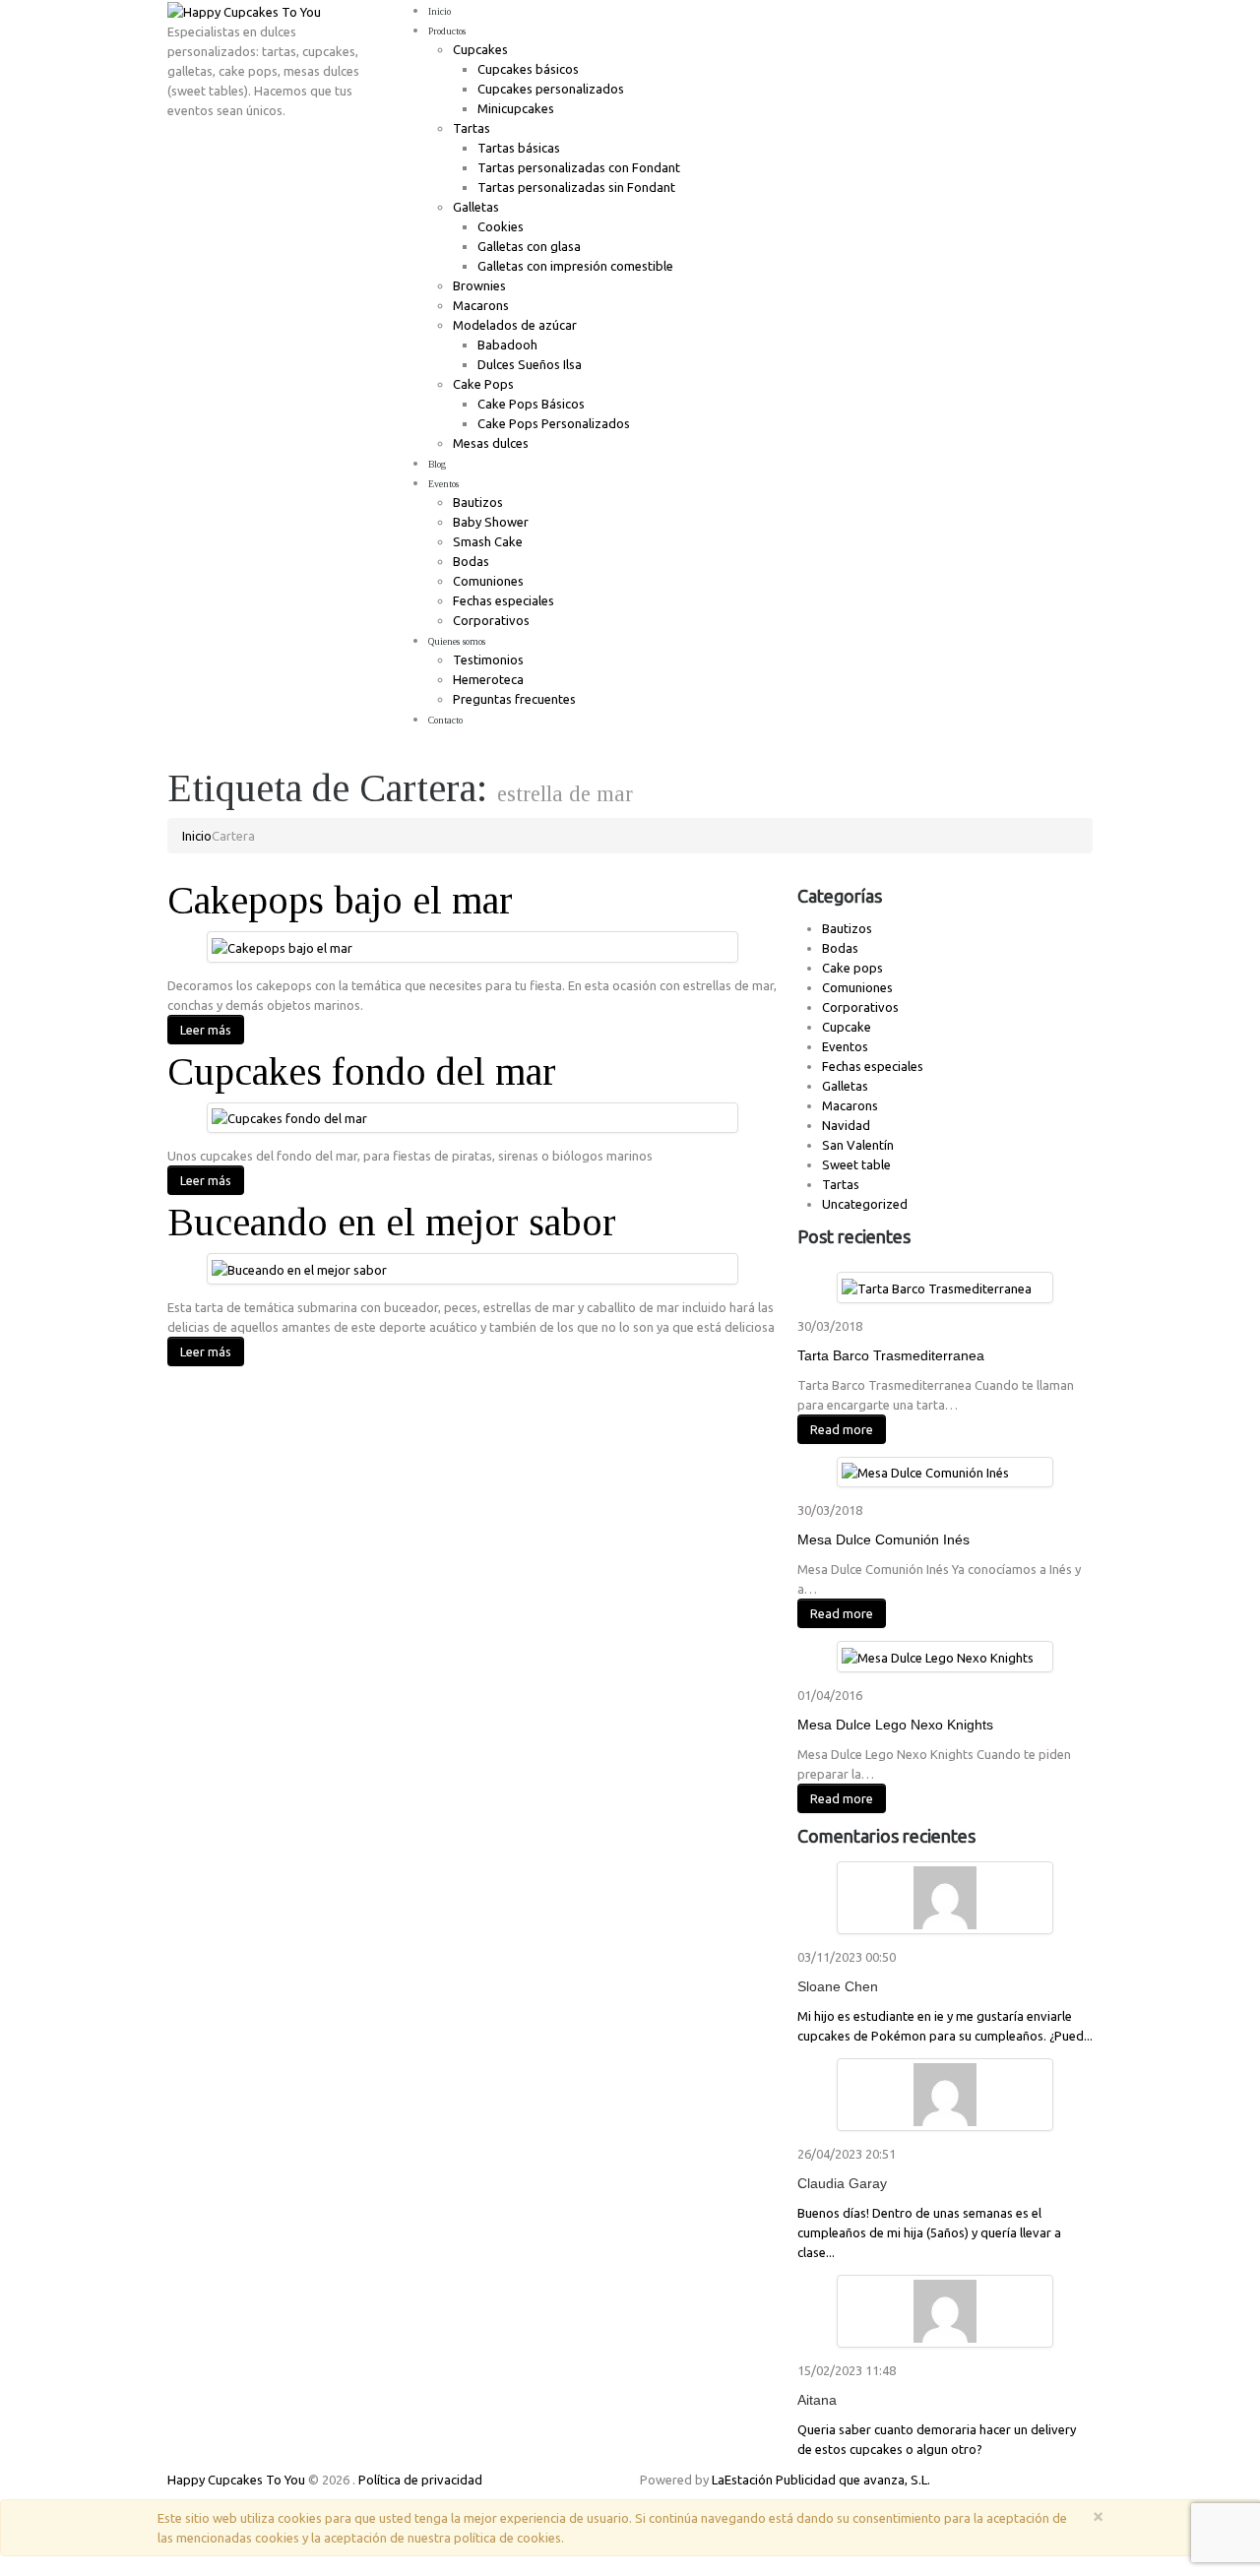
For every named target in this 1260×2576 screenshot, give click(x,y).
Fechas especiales (504, 600)
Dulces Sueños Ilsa (530, 364)
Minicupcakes (516, 108)
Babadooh (507, 345)
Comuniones (488, 581)
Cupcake (847, 1027)
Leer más (206, 1030)
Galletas (476, 207)
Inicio (440, 11)
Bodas (471, 561)
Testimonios (488, 660)
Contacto (445, 720)
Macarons (481, 305)
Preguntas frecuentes (514, 699)
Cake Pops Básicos (531, 404)
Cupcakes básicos (528, 69)
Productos (447, 31)
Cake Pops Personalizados (554, 423)
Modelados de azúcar (515, 325)
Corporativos (491, 620)
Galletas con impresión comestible (575, 266)
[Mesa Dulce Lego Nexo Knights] (938, 1656)
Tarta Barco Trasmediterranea (891, 1355)
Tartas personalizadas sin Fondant (576, 187)
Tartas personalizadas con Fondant (579, 167)
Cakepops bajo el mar (340, 900)
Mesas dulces (491, 443)
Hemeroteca (488, 679)
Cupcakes (480, 49)
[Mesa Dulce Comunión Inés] (925, 1472)
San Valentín (858, 1145)
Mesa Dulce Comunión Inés (883, 1539)
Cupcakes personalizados (551, 89)
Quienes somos (457, 641)
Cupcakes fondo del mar (362, 1071)
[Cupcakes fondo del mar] (289, 1117)
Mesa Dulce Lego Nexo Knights (895, 1725)
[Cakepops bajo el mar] (282, 946)
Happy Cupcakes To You (236, 2480)
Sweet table (856, 1164)
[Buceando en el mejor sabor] (299, 1268)
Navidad (846, 1125)
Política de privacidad (420, 2480)
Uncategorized (865, 1204)
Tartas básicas (519, 148)
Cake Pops (483, 384)
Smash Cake (488, 541)
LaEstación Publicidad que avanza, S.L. (821, 2480)
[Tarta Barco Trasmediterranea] (937, 1287)
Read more (842, 1429)
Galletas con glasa (529, 246)
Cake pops (852, 968)
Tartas (472, 128)
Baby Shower (491, 522)
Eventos (443, 484)
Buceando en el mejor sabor (392, 1222)
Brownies (479, 285)
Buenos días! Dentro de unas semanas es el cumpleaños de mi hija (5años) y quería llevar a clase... (929, 2232)
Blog (437, 464)
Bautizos (478, 502)
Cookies (501, 226)
